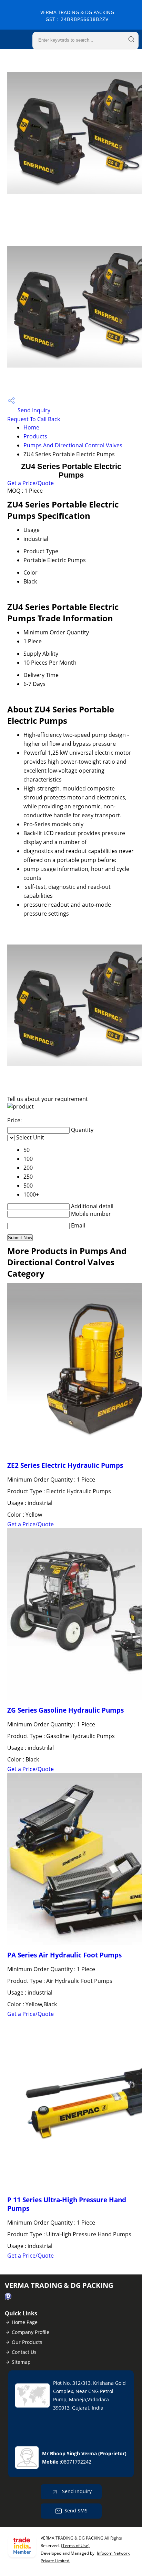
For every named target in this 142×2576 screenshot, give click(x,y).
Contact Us (24, 2352)
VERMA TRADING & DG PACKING (77, 16)
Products (35, 436)
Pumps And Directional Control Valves (73, 445)
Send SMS (76, 2510)
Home (31, 427)
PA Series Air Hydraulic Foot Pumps (64, 1955)
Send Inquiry (33, 410)
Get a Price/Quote (31, 483)
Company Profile (31, 2332)
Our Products (27, 2342)
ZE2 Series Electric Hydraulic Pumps (65, 1465)
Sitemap (21, 2362)
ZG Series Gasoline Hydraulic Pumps (65, 1710)
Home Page (25, 2322)
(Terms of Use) (75, 2546)
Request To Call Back (34, 419)
